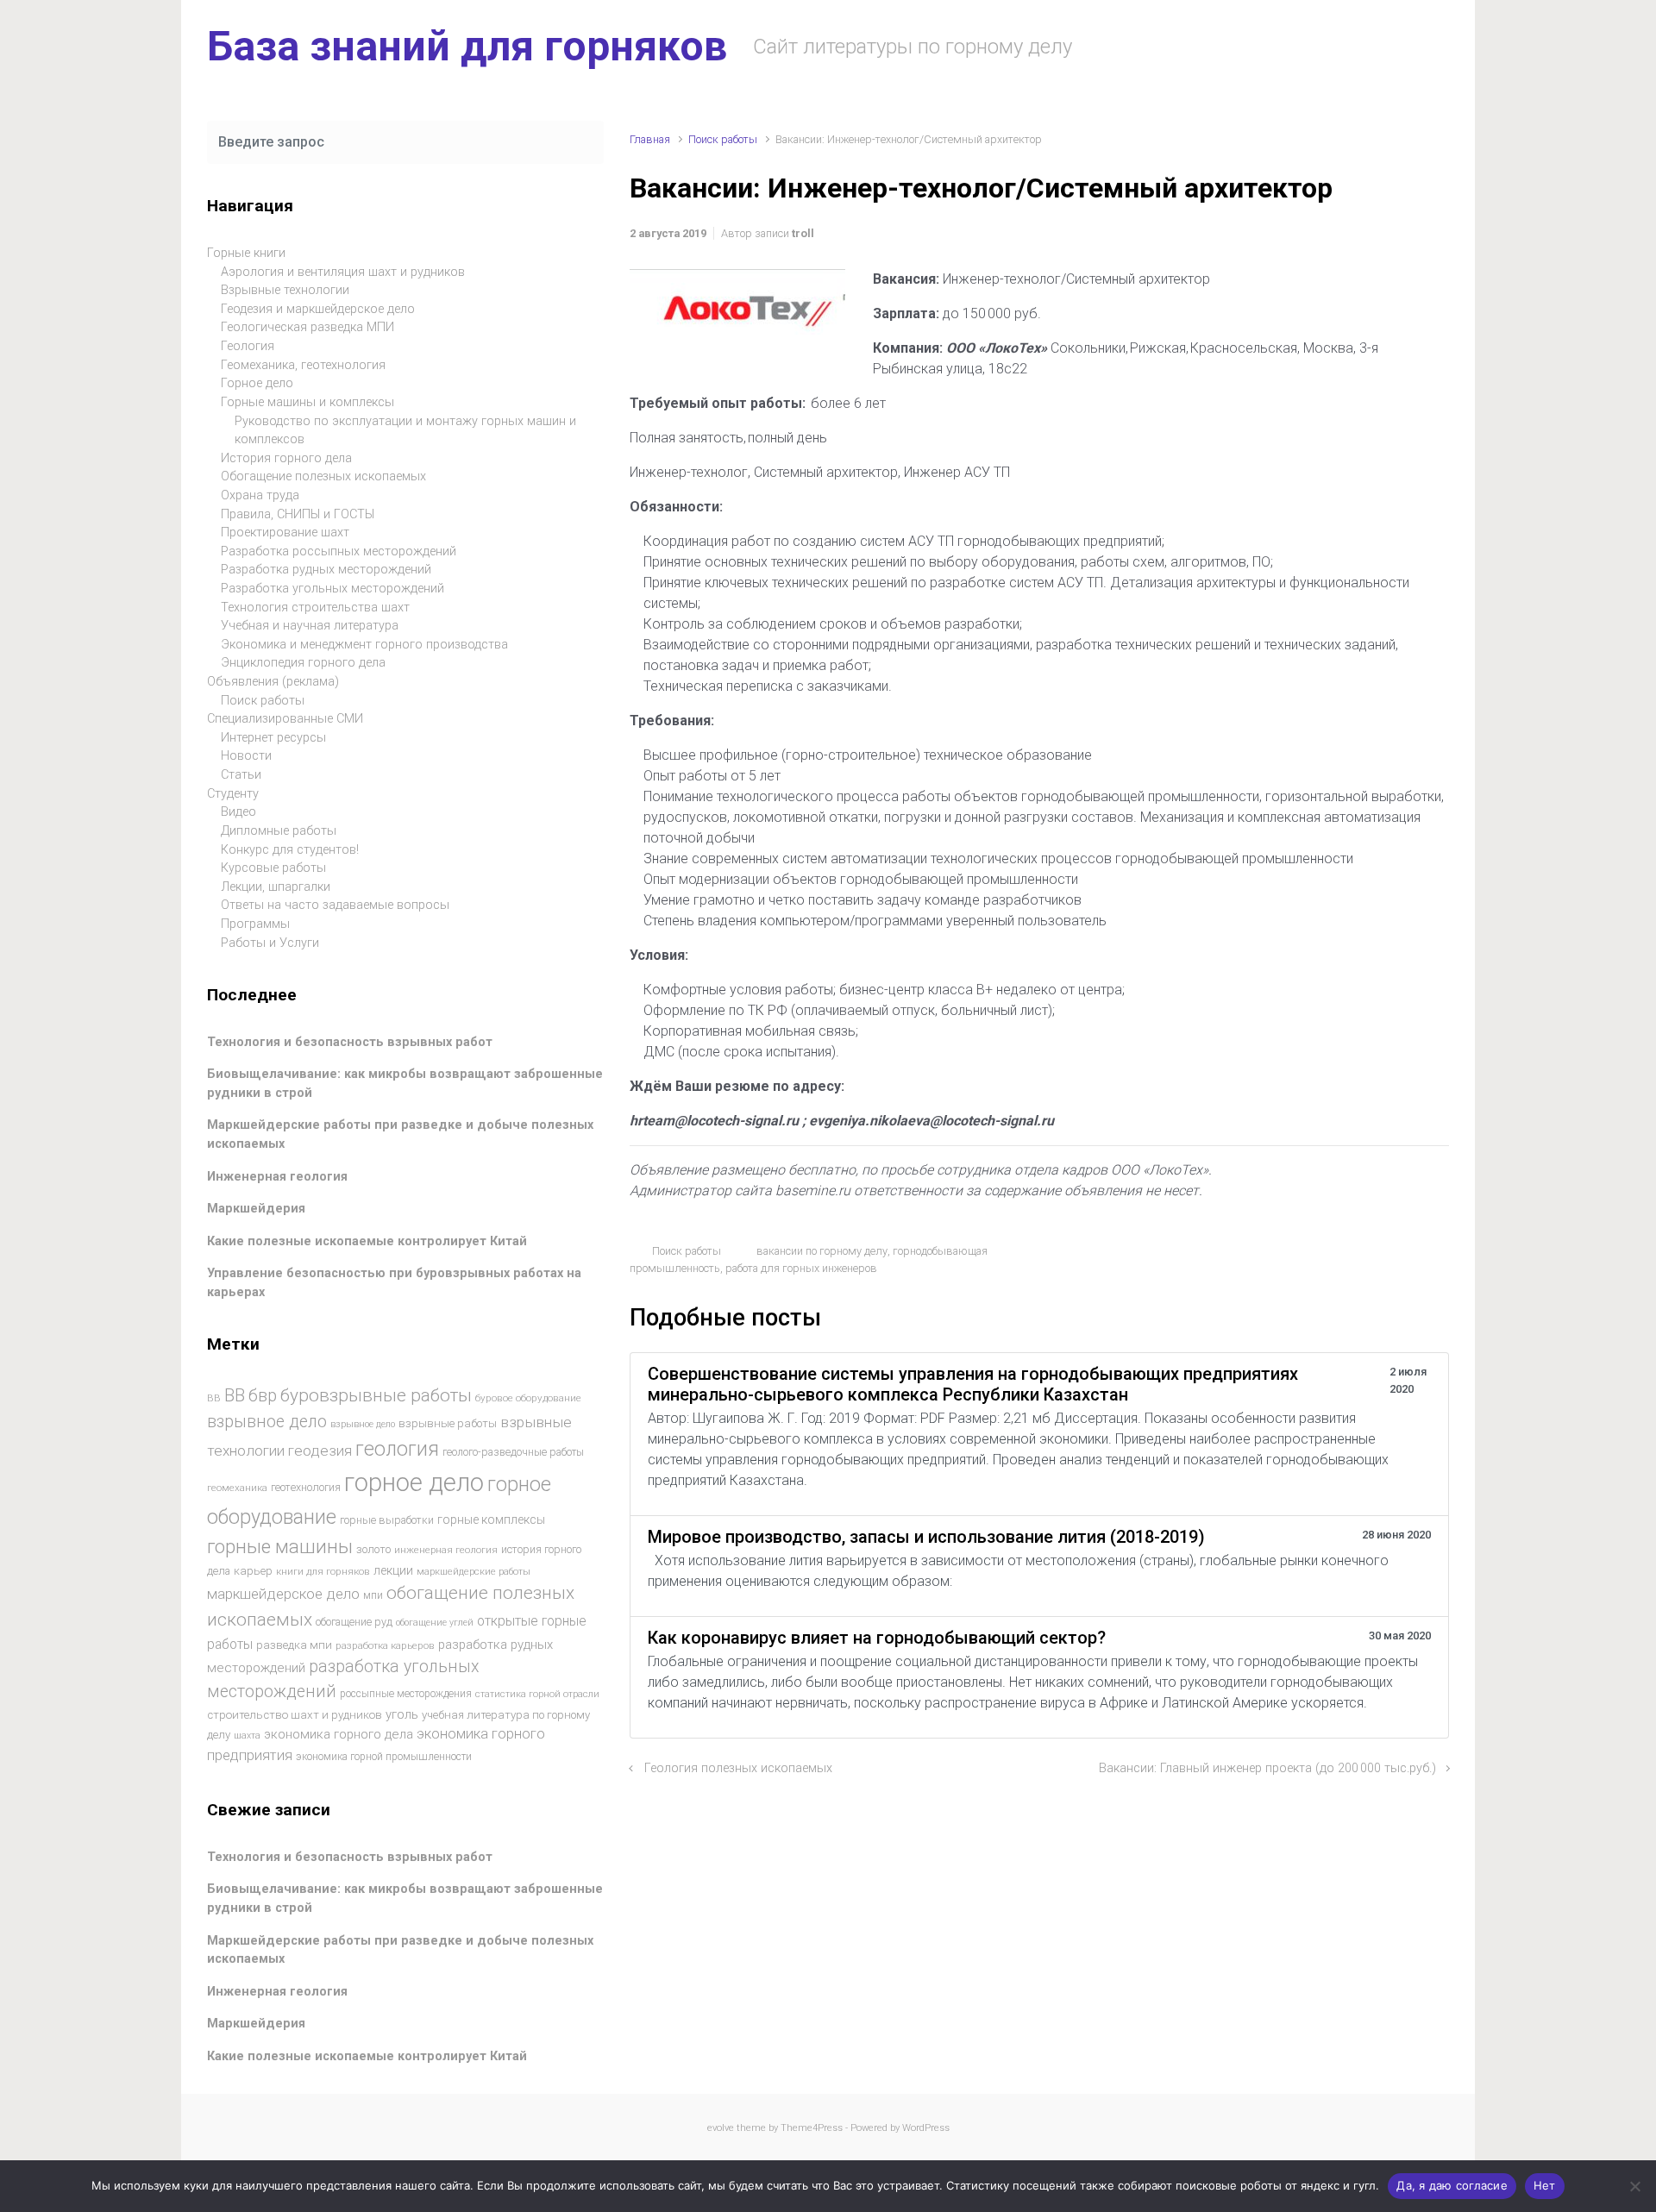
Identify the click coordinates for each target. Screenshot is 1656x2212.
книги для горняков (323, 1571)
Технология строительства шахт (315, 608)
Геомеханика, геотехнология (303, 365)
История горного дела (286, 458)
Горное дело (257, 383)
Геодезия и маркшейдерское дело (318, 309)
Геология (248, 346)
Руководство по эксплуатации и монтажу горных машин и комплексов (405, 431)
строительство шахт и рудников (295, 1715)
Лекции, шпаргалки (276, 887)
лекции (393, 1570)
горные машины (280, 1546)
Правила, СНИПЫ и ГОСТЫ (298, 514)
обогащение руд (354, 1622)
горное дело (414, 1482)
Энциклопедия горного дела (303, 663)
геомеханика (237, 1488)
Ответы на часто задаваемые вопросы (335, 905)
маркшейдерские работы (474, 1572)
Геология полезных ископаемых (738, 1768)
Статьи (241, 775)
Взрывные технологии (285, 290)
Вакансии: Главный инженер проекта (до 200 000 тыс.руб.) (1267, 1768)
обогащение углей (435, 1623)
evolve (721, 2128)
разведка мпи (294, 1645)
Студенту (233, 794)
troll (803, 233)
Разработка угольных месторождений (332, 589)
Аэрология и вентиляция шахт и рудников (343, 272)
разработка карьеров (385, 1645)
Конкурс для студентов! (290, 850)
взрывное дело (267, 1422)
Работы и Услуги (270, 943)
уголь (402, 1714)
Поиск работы (723, 139)
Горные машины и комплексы (307, 402)
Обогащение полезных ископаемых (323, 476)
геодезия (320, 1451)
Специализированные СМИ (285, 719)
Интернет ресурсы (273, 738)
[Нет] (1634, 2186)
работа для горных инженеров (801, 1268)
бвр (263, 1396)
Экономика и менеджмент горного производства (364, 645)
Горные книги (246, 253)
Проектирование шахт (285, 533)
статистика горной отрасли (537, 1694)
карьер (253, 1571)
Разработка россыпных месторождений (339, 551)
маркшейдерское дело (283, 1594)
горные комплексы (491, 1520)
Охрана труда (260, 495)
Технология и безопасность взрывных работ (350, 1042)
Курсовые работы (273, 868)
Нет (1545, 2185)
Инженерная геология (277, 1177)
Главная (650, 139)
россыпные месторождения (406, 1694)
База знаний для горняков (467, 46)
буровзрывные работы (376, 1395)
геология (397, 1449)
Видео (238, 812)
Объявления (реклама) (273, 682)
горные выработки (387, 1520)
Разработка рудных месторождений (326, 570)
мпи (373, 1595)
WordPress (926, 2128)
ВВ (214, 1398)
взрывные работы (448, 1423)
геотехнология (306, 1487)
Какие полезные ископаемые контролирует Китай (367, 1241)
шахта (247, 1736)
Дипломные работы (279, 831)
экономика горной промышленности (384, 1757)
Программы (255, 924)
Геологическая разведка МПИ (307, 327)
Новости (246, 756)
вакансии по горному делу (822, 1251)
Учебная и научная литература (310, 626)
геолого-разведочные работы (513, 1452)
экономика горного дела (339, 1734)
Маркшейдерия (256, 1209)
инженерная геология (446, 1550)
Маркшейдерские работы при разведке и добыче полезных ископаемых (400, 1950)
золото (373, 1549)
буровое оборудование (528, 1398)
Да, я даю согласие (1452, 2185)
